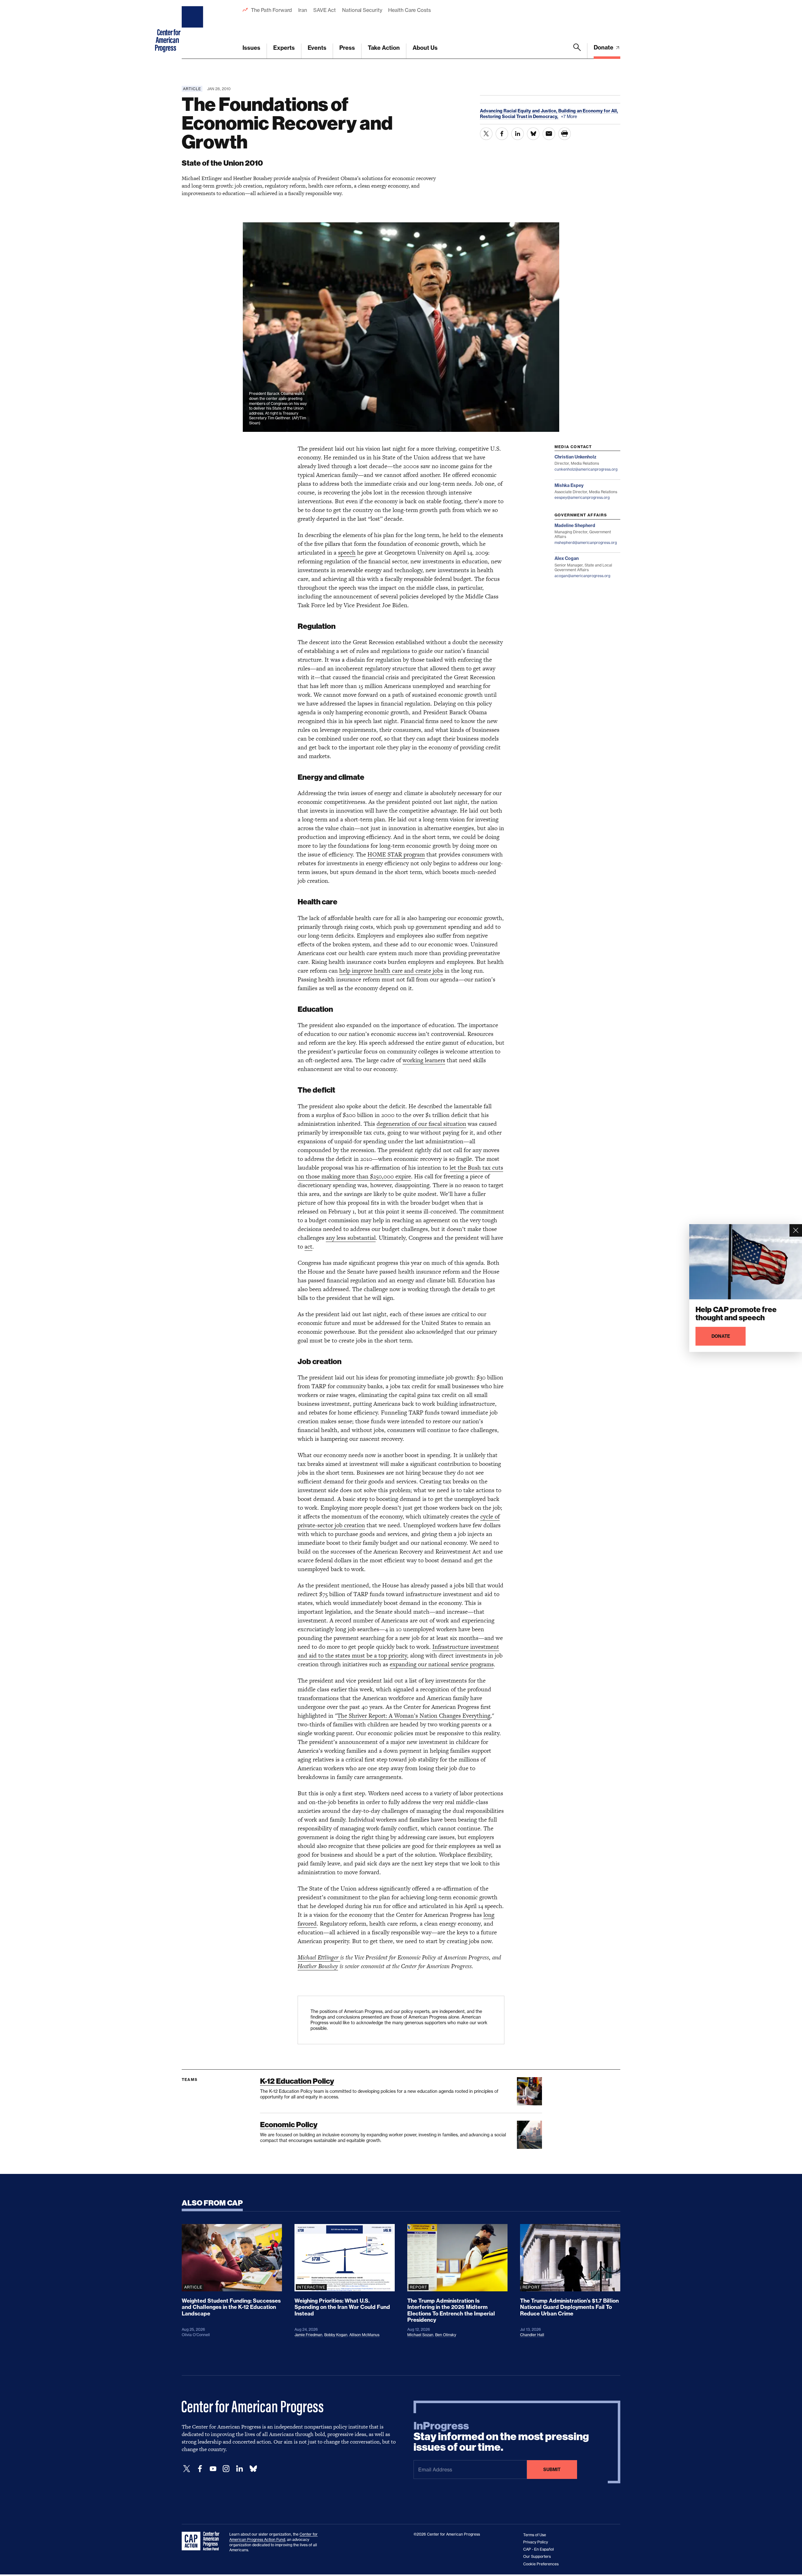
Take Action (384, 48)
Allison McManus (364, 2335)
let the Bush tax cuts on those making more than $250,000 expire (400, 1172)
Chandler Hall (532, 2335)
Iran (303, 10)
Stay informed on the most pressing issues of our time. (501, 2437)
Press (347, 48)
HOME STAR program (396, 854)
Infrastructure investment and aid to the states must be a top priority (398, 1651)
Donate (604, 47)
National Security (362, 10)
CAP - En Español (539, 2549)
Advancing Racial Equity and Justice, (519, 111)
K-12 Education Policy (297, 2081)
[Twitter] (187, 2469)
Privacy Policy (536, 2542)
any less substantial (351, 1238)
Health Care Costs (409, 10)
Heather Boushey (318, 1966)
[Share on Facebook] (502, 134)
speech (347, 553)
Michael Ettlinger (319, 1957)
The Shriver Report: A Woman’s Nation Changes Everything (414, 1716)
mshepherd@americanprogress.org (586, 543)
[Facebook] (200, 2469)
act (308, 1247)
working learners (424, 1060)
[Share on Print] (565, 134)
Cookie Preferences (541, 2564)
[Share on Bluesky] (533, 134)
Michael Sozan (420, 2335)
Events (317, 48)
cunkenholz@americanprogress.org (586, 469)
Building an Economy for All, (588, 111)
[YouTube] (213, 2469)
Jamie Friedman (308, 2335)
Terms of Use (535, 2535)
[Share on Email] (549, 134)
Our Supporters (537, 2556)
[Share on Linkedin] (518, 134)
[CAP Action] (202, 2541)
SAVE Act (325, 10)
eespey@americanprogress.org (582, 497)
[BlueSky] (253, 2469)
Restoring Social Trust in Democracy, (520, 116)
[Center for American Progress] (193, 29)
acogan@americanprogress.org (582, 576)
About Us (425, 48)
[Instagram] (226, 2469)
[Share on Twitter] (486, 134)
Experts (284, 48)
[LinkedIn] (239, 2469)
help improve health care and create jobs (391, 971)
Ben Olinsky (446, 2335)
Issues (251, 48)
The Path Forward (271, 10)
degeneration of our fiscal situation (421, 1124)
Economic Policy (289, 2125)
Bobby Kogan (336, 2335)
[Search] (577, 51)
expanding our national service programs (442, 1664)
